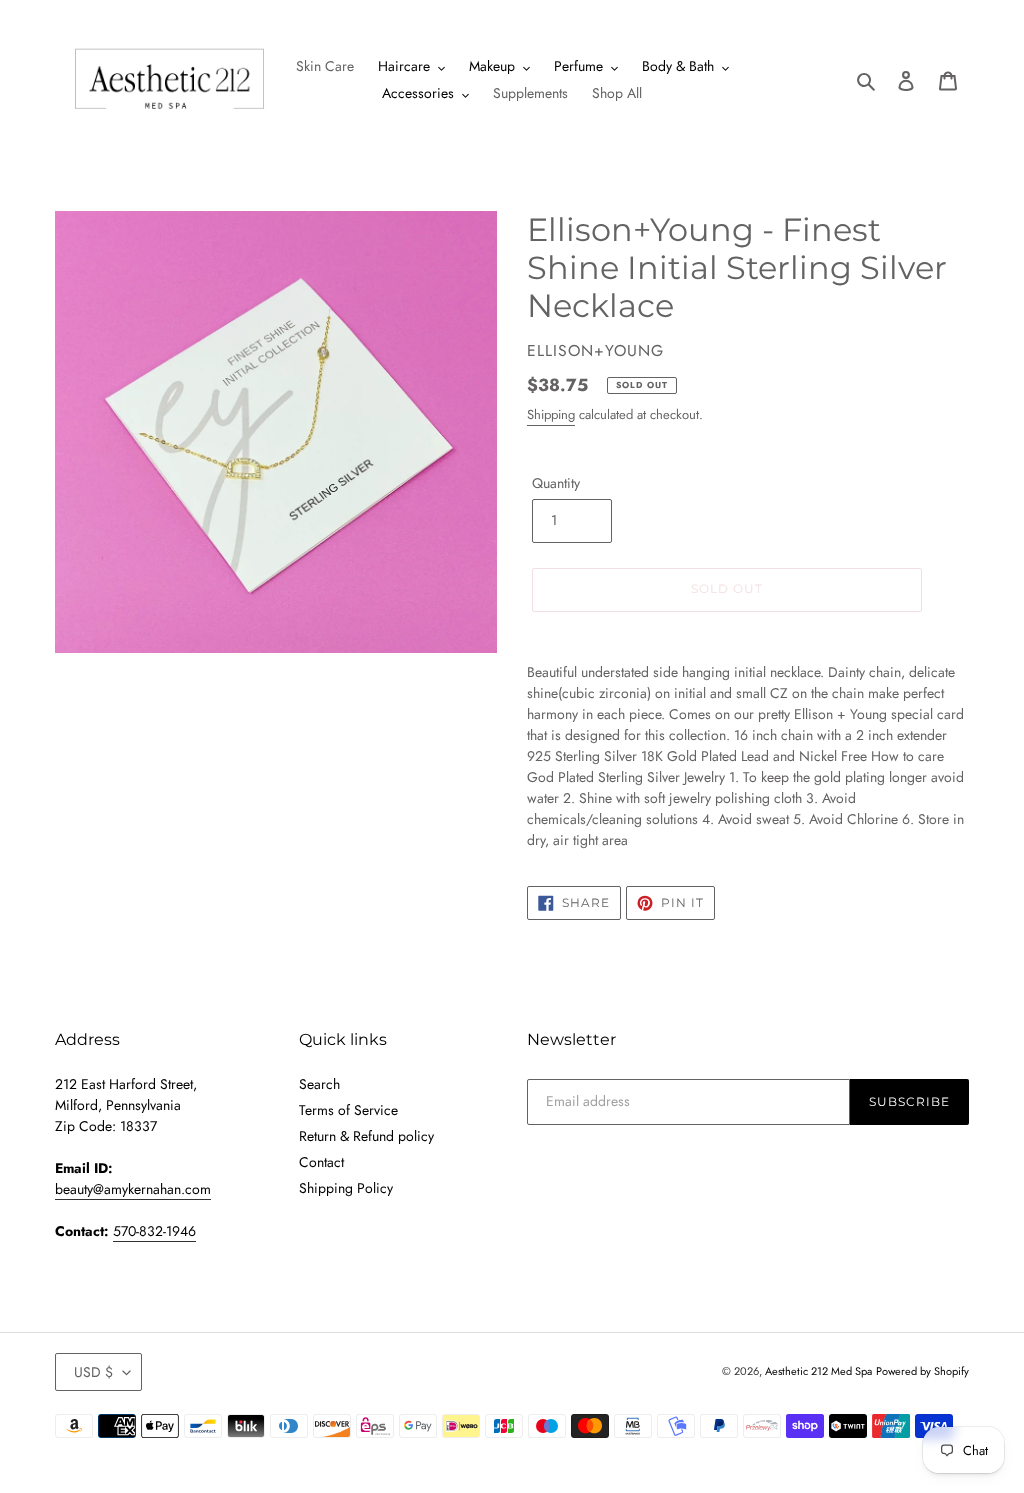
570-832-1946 (154, 1231)
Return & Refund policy (366, 1136)
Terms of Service (348, 1110)
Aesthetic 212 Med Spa (818, 1371)
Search (319, 1084)
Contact (321, 1162)
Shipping (551, 414)
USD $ (93, 1372)
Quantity (556, 483)
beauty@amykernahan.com (133, 1189)
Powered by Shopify (922, 1371)
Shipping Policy (346, 1188)
